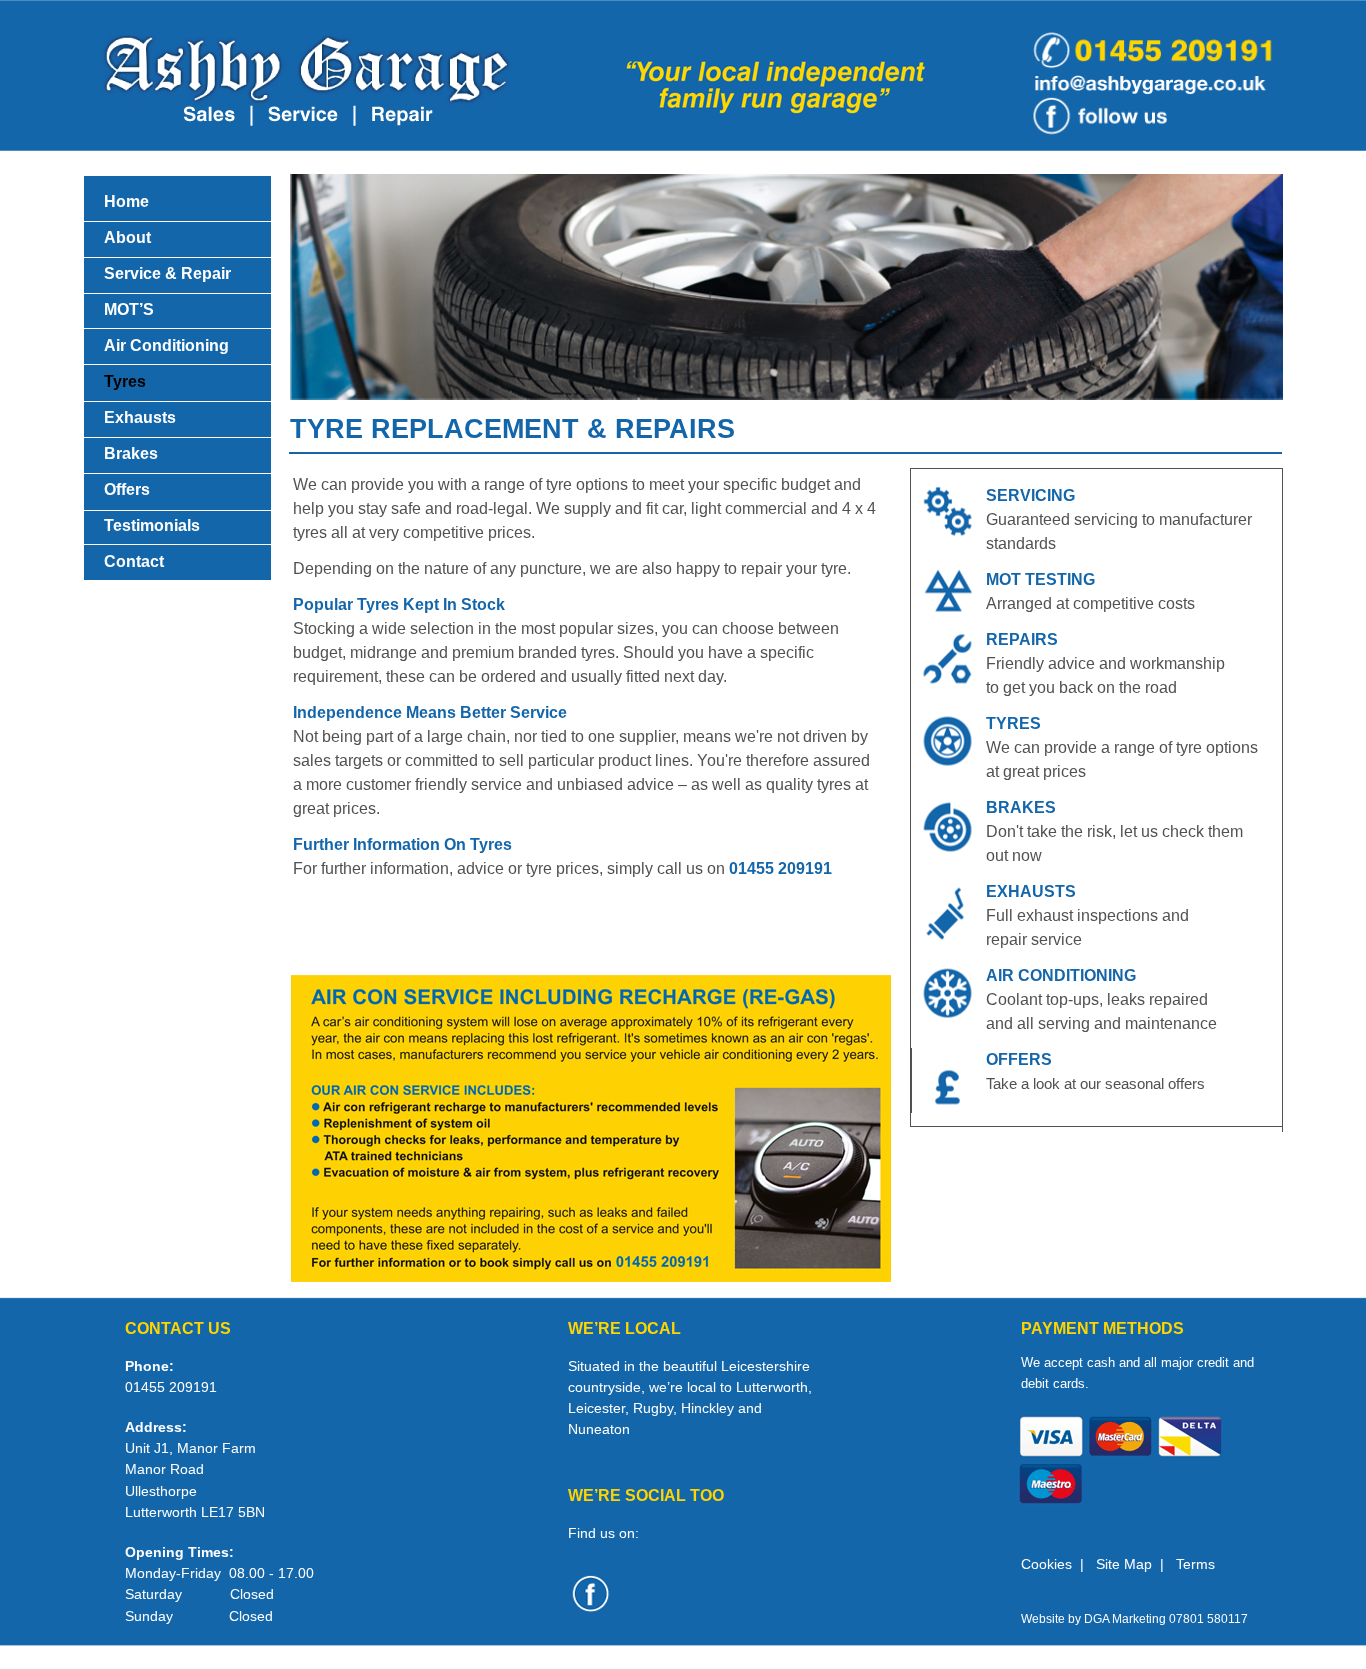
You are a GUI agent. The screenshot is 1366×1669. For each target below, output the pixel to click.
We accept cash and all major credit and (1137, 1362)
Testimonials (152, 525)
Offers (127, 489)
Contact (134, 561)
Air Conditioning (166, 345)
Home (126, 201)
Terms (1195, 1564)
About (127, 237)
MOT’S (129, 309)
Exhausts (140, 417)
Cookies (1046, 1564)
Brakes (131, 453)
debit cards (1053, 1383)
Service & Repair (167, 273)
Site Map (1124, 1564)
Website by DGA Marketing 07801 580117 (1134, 1619)
